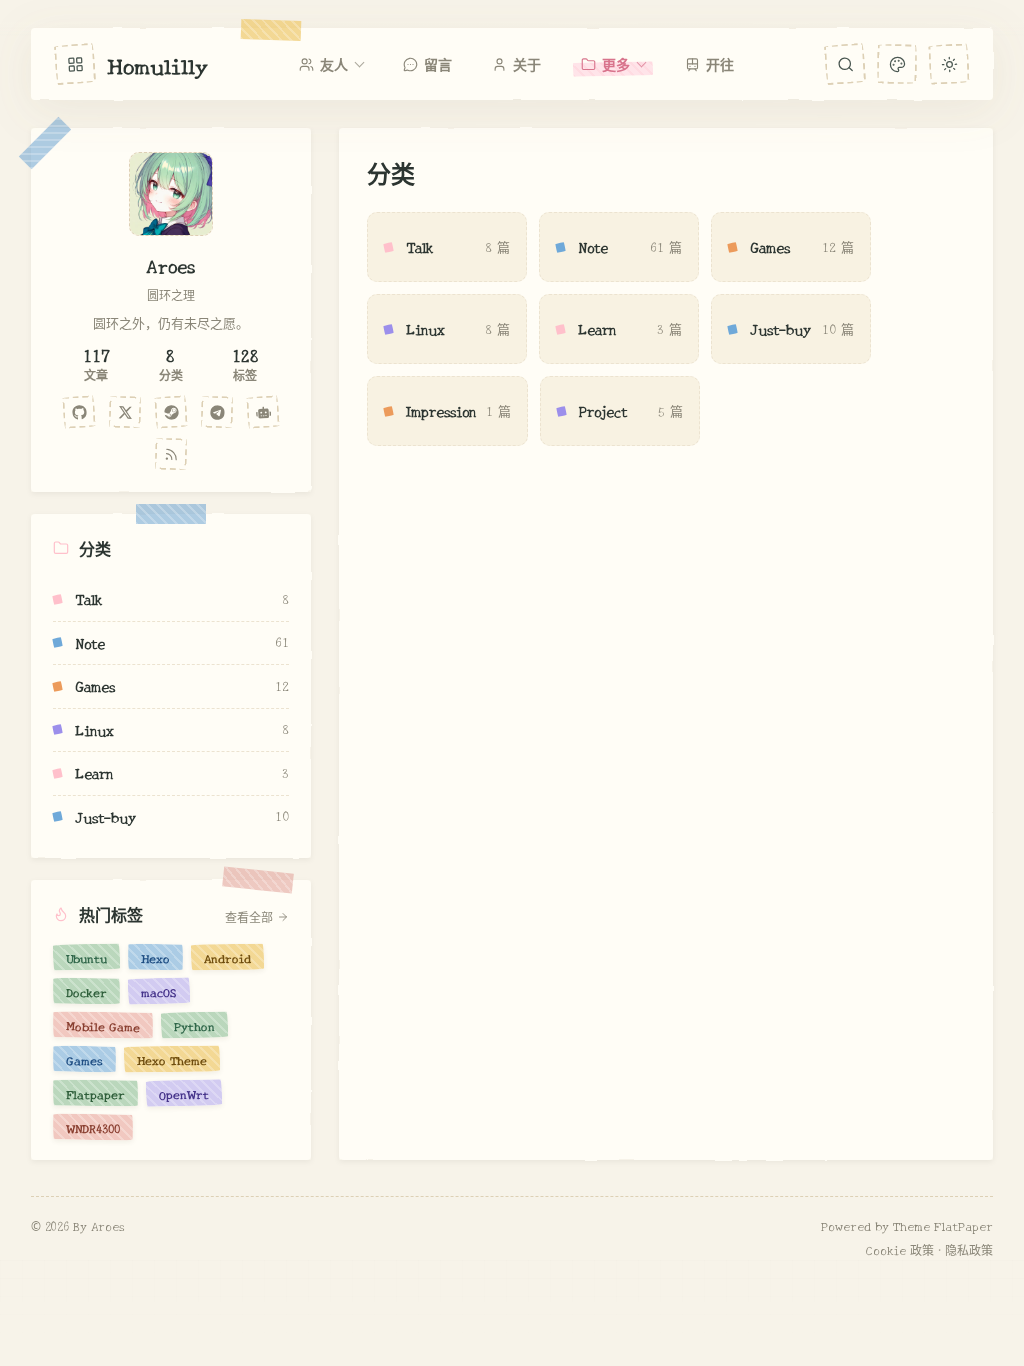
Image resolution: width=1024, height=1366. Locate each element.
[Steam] (171, 412)
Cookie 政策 (900, 1249)
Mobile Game (103, 1025)
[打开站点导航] (75, 64)
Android (227, 956)
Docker (86, 991)
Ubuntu (86, 957)
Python (194, 1025)
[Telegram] (217, 412)
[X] (125, 412)
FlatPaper (963, 1225)
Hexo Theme (172, 1059)
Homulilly (157, 64)
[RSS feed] (171, 454)
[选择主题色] (897, 63)
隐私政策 (969, 1249)
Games (84, 1059)
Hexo (155, 957)
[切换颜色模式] (949, 63)
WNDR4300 (93, 1127)
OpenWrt (184, 1093)
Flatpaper (95, 1093)
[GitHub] (79, 412)
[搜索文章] (845, 64)
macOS (159, 991)
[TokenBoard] (263, 412)
